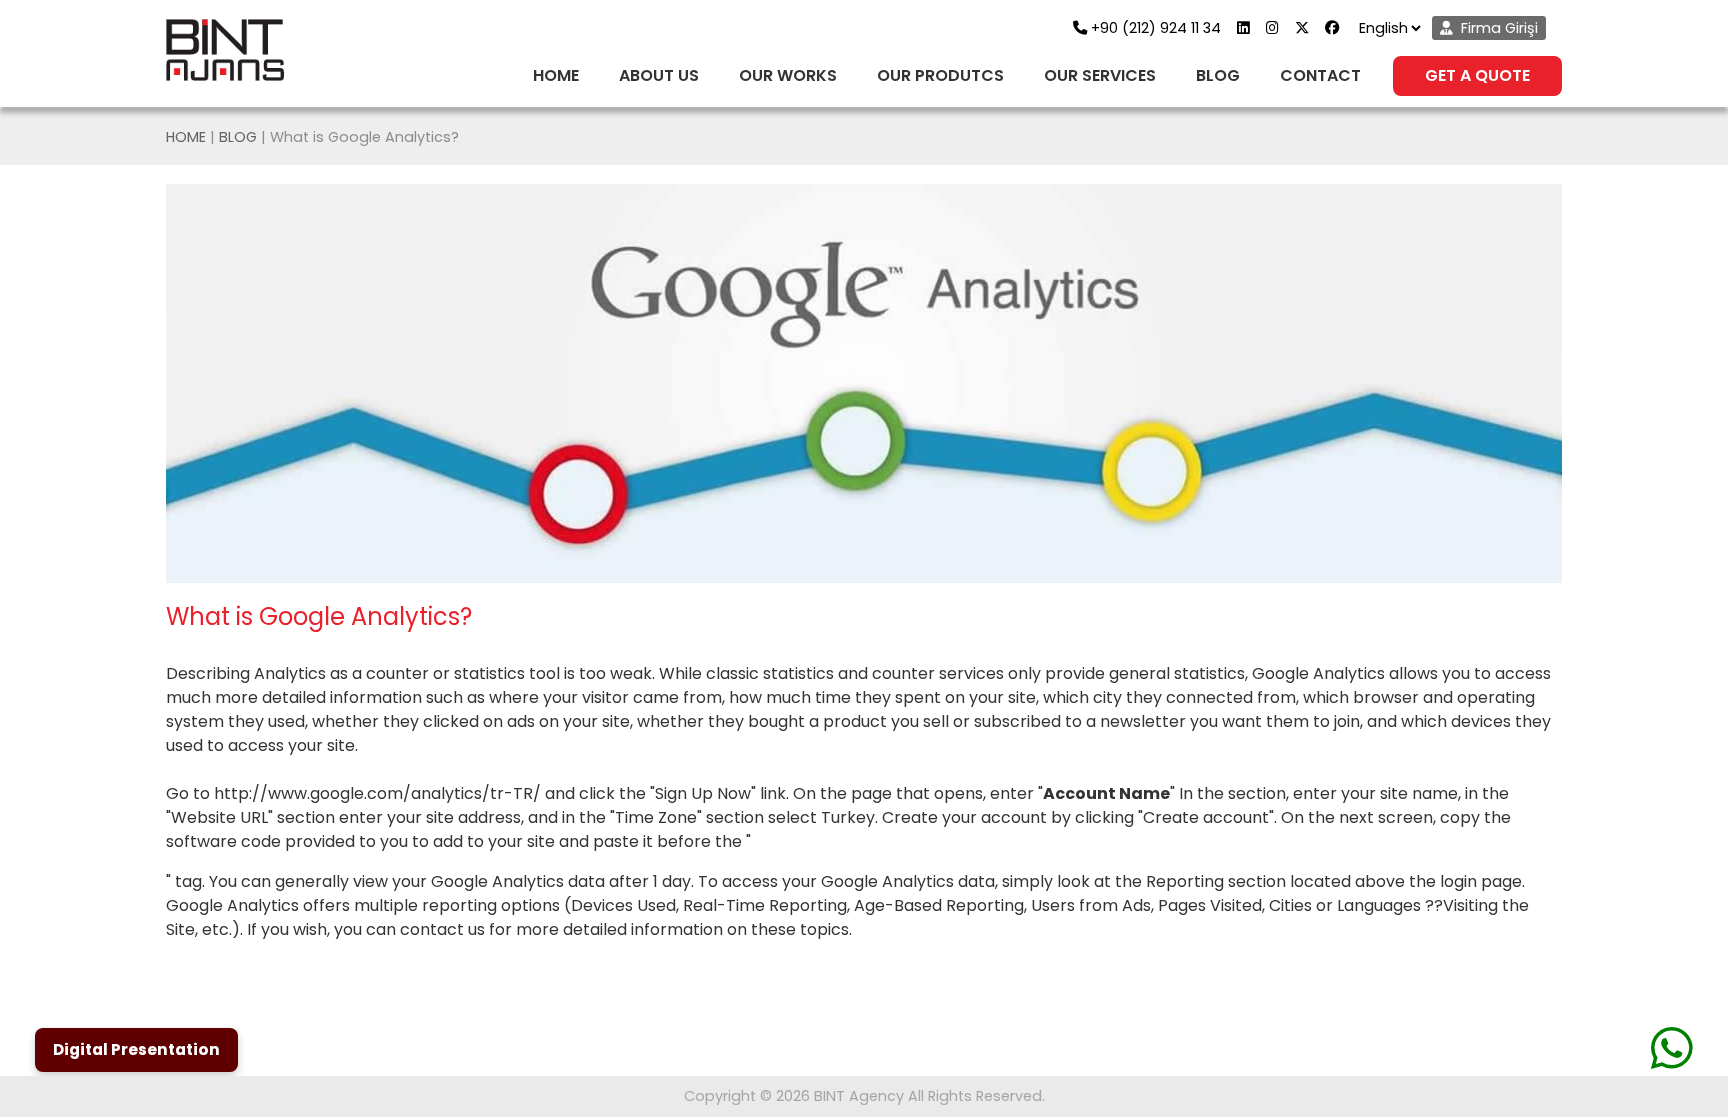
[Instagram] (1280, 28)
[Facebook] (1340, 28)
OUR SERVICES (1100, 75)
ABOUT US (659, 75)
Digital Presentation (136, 1049)
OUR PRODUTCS (940, 75)
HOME (556, 75)
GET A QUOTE (1477, 75)
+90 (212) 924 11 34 (1156, 28)
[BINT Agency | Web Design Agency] (225, 50)
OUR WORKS (788, 75)
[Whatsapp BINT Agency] (1672, 1048)
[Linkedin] (1251, 28)
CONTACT (1320, 75)
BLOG (1218, 75)
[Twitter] (1310, 28)
